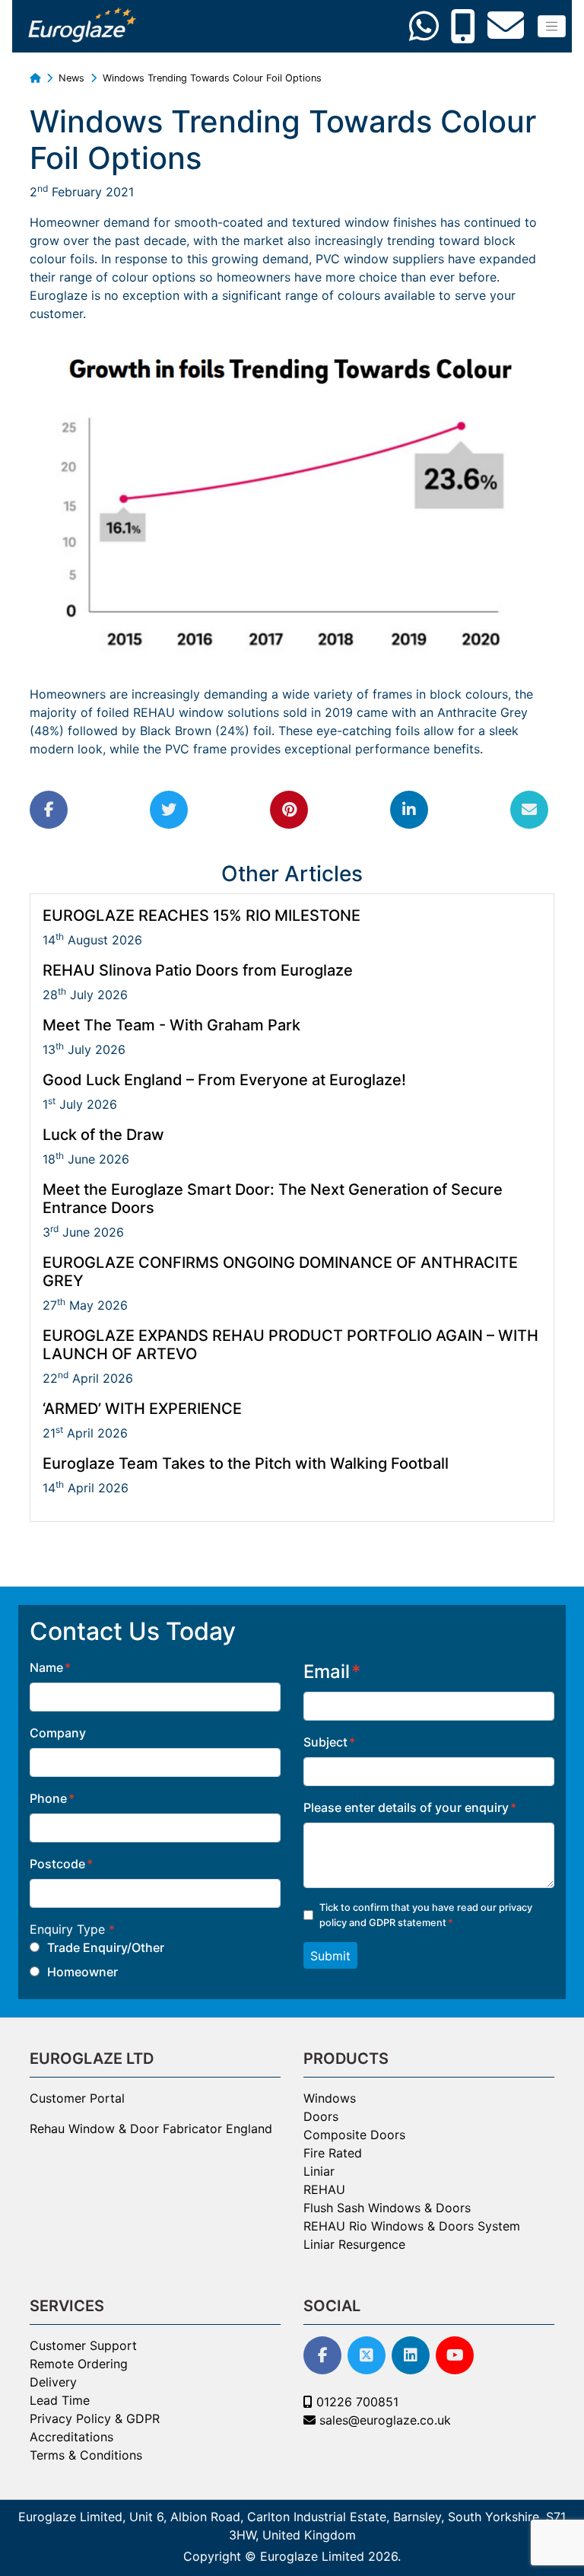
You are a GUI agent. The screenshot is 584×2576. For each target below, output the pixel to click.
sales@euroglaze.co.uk (383, 2420)
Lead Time (60, 2400)
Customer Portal (77, 2098)
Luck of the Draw (103, 1135)
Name (46, 1667)
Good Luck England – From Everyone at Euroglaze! (224, 1080)
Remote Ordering (79, 2364)
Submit (330, 1956)
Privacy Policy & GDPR (95, 2418)
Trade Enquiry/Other (106, 1947)
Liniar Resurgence (354, 2244)
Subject (325, 1742)
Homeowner (83, 1972)
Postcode (57, 1864)
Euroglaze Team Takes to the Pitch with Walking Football (246, 1463)
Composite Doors (354, 2135)
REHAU (324, 2189)
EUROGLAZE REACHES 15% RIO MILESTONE (202, 915)
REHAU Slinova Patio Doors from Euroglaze (198, 970)
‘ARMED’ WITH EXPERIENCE (142, 1409)
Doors (321, 2116)
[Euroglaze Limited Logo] (81, 26)
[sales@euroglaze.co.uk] (509, 32)
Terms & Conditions (86, 2455)
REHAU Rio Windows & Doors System (412, 2226)
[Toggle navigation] (552, 26)
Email (327, 1672)
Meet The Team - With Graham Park (171, 1025)
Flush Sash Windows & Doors (387, 2208)
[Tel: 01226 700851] (467, 32)
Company (58, 1733)
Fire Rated (333, 2153)
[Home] (35, 78)
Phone (48, 1798)
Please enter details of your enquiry (406, 1807)
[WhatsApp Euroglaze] (428, 32)
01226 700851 (355, 2402)
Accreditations (71, 2437)
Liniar (319, 2171)
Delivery (53, 2382)
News (73, 78)
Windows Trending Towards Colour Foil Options (212, 78)
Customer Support (83, 2345)
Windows (330, 2098)
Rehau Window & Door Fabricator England (151, 2129)
